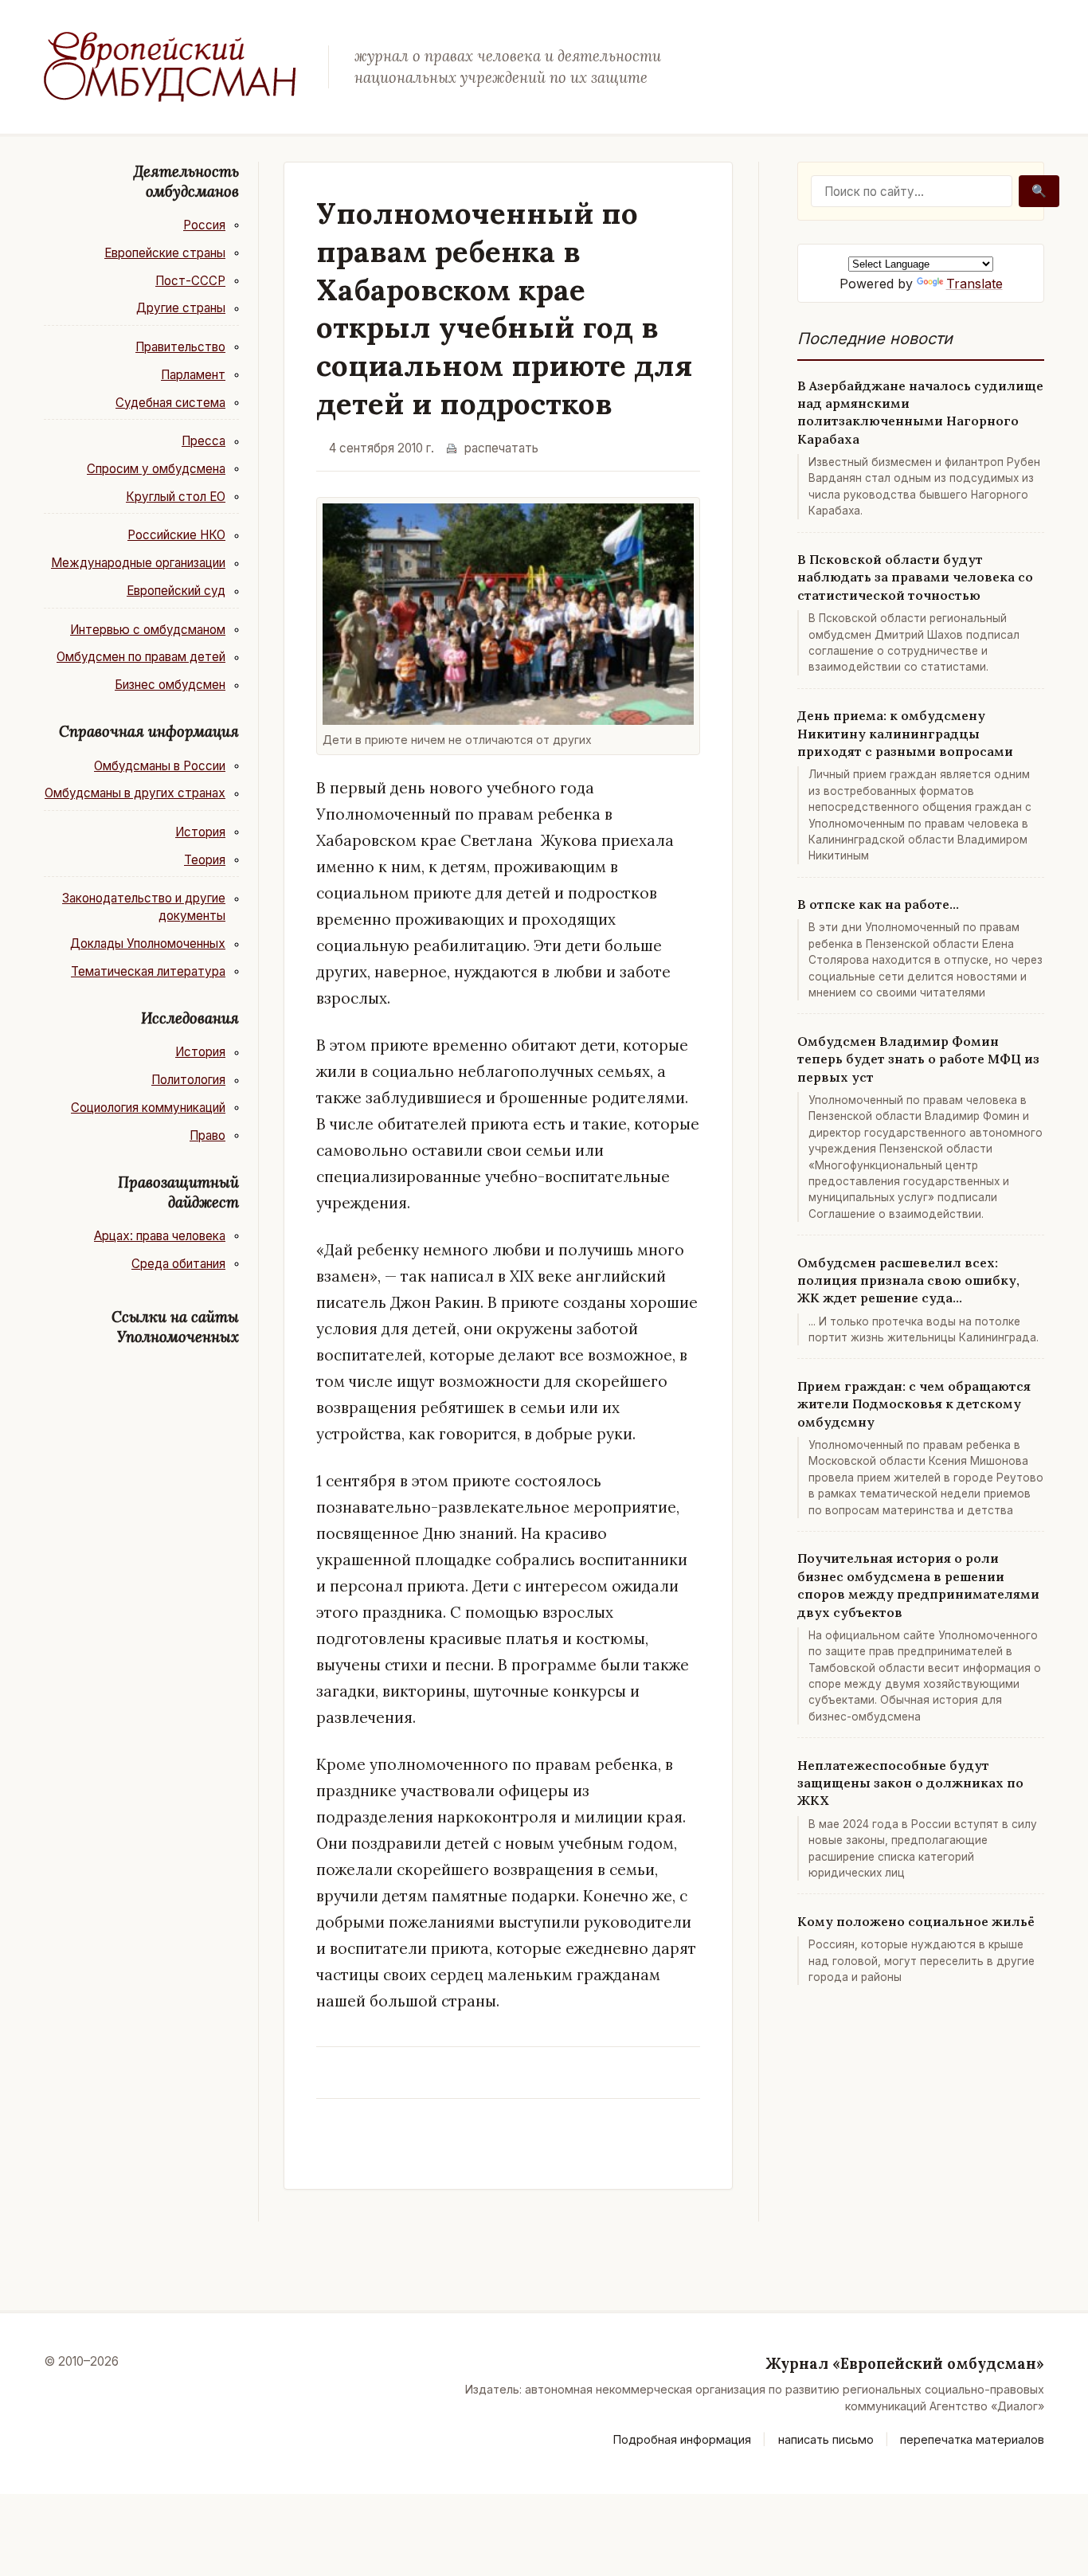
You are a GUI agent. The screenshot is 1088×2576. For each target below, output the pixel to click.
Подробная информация (682, 2439)
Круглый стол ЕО (176, 497)
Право (207, 1135)
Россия (204, 225)
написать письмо (826, 2439)
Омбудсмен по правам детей (141, 657)
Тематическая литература (148, 971)
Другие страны (181, 308)
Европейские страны (165, 253)
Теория (205, 860)
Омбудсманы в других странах (135, 793)
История (200, 832)
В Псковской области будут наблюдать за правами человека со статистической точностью (915, 577)
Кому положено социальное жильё (916, 1921)
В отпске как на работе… (878, 904)
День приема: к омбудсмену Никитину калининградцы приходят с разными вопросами (905, 733)
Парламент (193, 375)
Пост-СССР (190, 281)
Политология (188, 1080)
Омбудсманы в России (160, 766)
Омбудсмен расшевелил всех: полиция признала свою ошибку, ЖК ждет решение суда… (908, 1280)
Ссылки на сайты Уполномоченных (175, 1327)
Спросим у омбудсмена (156, 469)
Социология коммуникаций (148, 1108)
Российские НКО (176, 535)
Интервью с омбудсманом (148, 630)
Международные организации (138, 563)
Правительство (180, 347)
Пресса (204, 441)
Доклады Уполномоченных (148, 943)
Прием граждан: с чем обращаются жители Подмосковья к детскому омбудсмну (914, 1404)
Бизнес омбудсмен (170, 685)
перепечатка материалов (972, 2439)
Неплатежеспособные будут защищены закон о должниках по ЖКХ (910, 1783)
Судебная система (170, 403)
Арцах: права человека (160, 1236)
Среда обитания (178, 1264)
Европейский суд (176, 591)
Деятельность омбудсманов (186, 181)
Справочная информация (149, 731)
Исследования (190, 1018)
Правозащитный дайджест (178, 1192)
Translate (975, 284)
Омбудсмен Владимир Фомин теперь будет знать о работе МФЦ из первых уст (918, 1059)
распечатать (501, 448)
